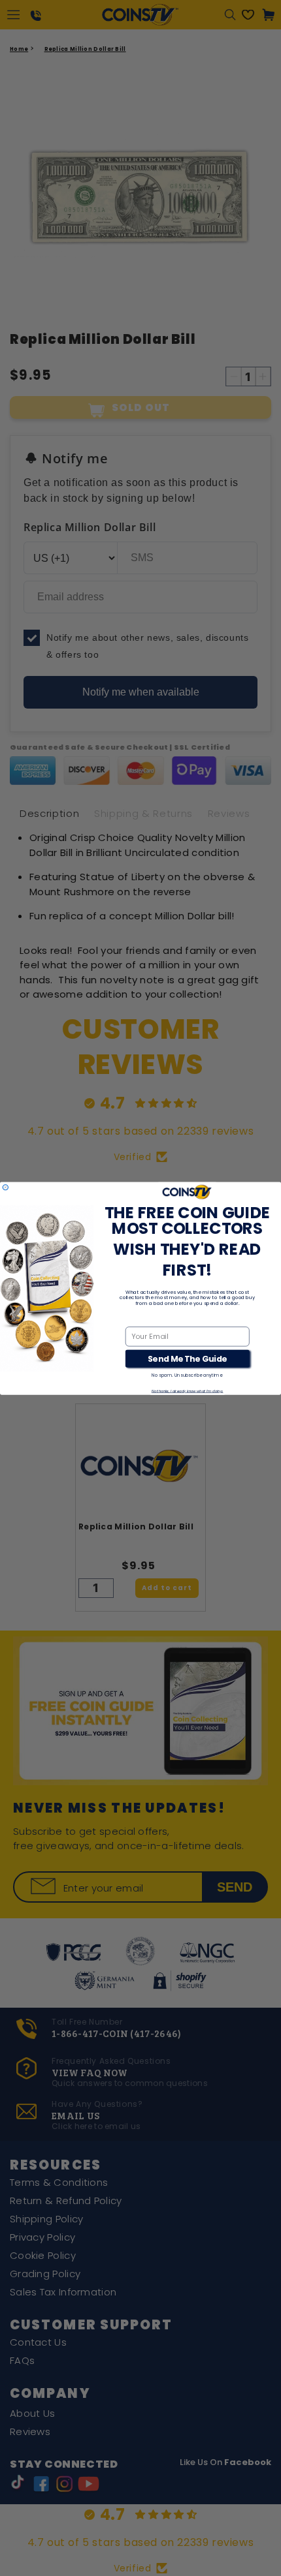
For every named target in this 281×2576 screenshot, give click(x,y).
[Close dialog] (5, 1187)
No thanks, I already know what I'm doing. (188, 1390)
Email (136, 1319)
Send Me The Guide (187, 1358)
